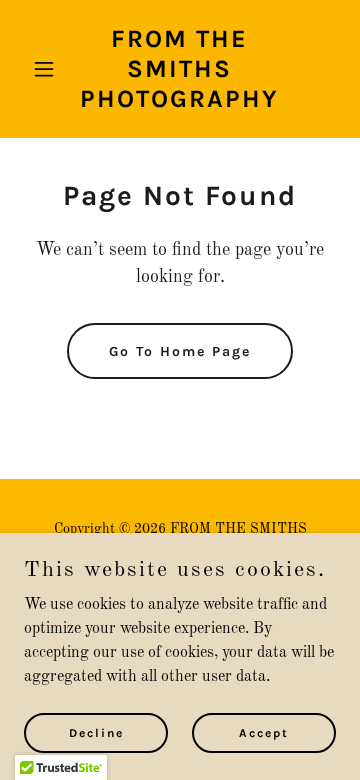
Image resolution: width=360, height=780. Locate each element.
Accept (264, 732)
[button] (47, 69)
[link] (180, 103)
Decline (96, 732)
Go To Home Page (180, 351)
